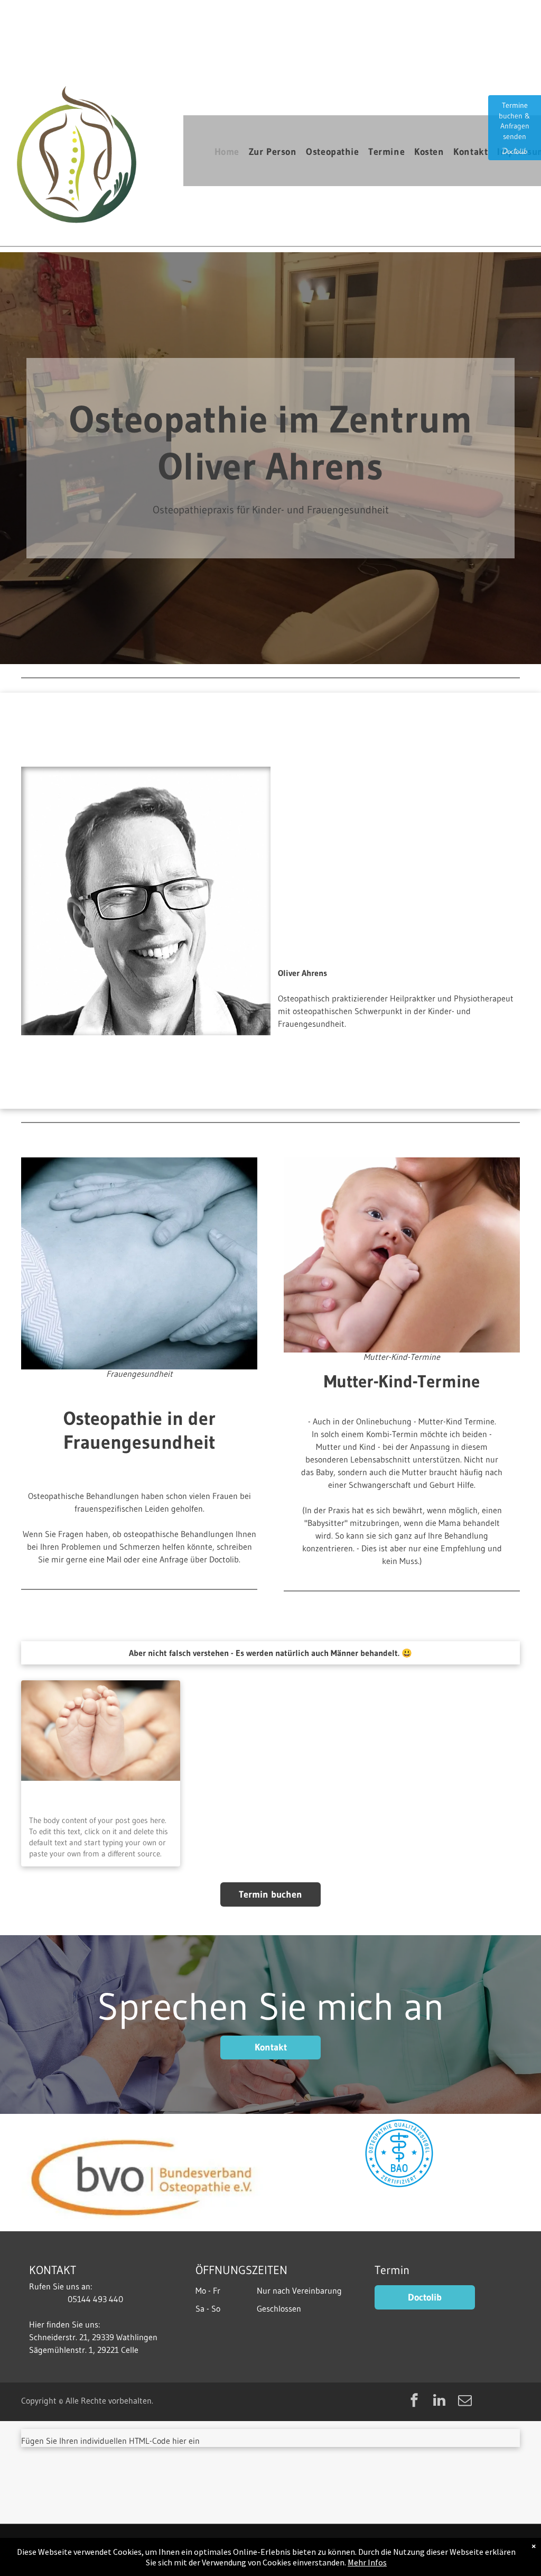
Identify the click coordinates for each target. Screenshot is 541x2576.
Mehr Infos (367, 2562)
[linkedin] (440, 2402)
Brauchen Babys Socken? (81, 1796)
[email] (465, 2402)
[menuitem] (232, 152)
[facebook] (414, 2402)
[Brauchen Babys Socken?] (101, 1731)
